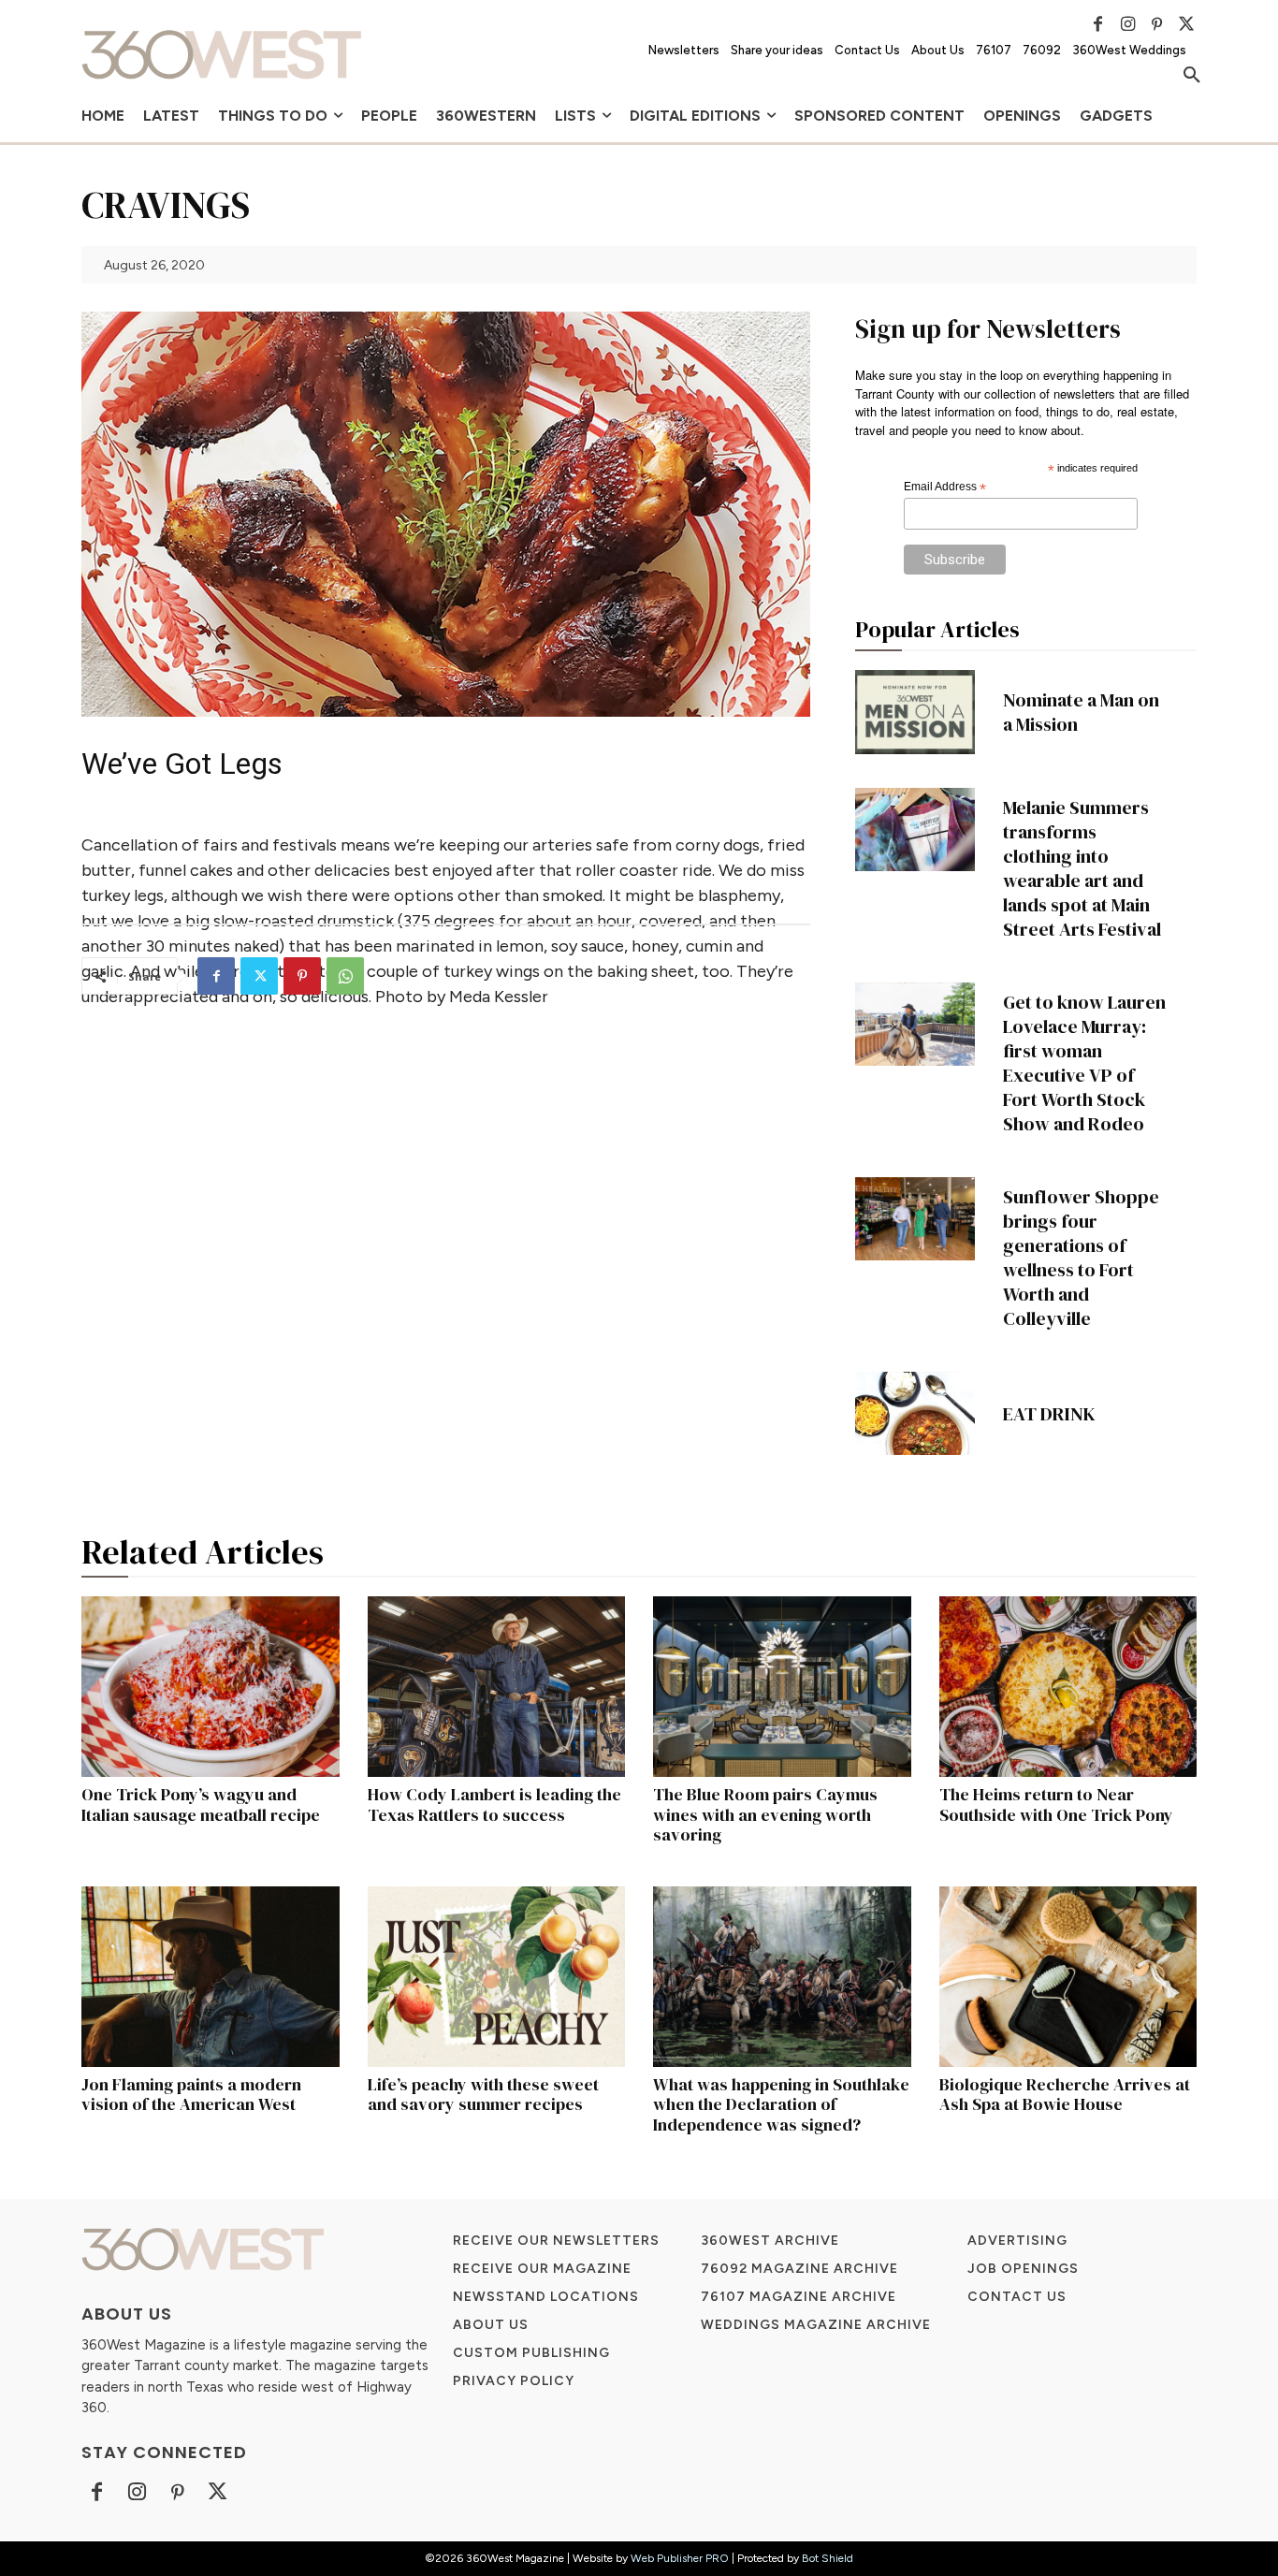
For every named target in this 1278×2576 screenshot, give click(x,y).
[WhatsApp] (345, 976)
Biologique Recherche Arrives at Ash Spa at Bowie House (1065, 2095)
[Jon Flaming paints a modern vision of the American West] (211, 1977)
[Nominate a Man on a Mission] (915, 712)
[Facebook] (1098, 24)
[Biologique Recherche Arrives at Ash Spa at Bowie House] (1068, 1977)
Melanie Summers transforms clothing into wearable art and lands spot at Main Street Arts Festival (1082, 868)
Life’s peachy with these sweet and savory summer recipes (483, 2095)
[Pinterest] (1157, 24)
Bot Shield (828, 2558)
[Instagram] (1127, 24)
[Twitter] (1186, 24)
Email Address (945, 488)
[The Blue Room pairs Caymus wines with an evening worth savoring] (782, 1687)
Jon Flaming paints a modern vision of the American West (191, 2095)
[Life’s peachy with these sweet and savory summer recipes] (497, 1977)
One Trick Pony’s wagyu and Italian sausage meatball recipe (201, 1805)
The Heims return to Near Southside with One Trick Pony (1056, 1805)
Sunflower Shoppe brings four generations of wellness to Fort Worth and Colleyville (1081, 1258)
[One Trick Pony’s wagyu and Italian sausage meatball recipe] (211, 1687)
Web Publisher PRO (680, 2558)
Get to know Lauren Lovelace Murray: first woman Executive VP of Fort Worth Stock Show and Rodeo (1084, 1063)
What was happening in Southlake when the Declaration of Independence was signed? (781, 2104)
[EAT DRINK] (915, 1414)
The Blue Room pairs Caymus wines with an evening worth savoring (765, 1814)
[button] (1192, 76)
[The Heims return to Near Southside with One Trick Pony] (1068, 1687)
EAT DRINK (1049, 1414)
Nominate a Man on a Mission (1081, 712)
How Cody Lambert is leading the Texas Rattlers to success (494, 1805)
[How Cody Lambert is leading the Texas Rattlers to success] (497, 1687)
